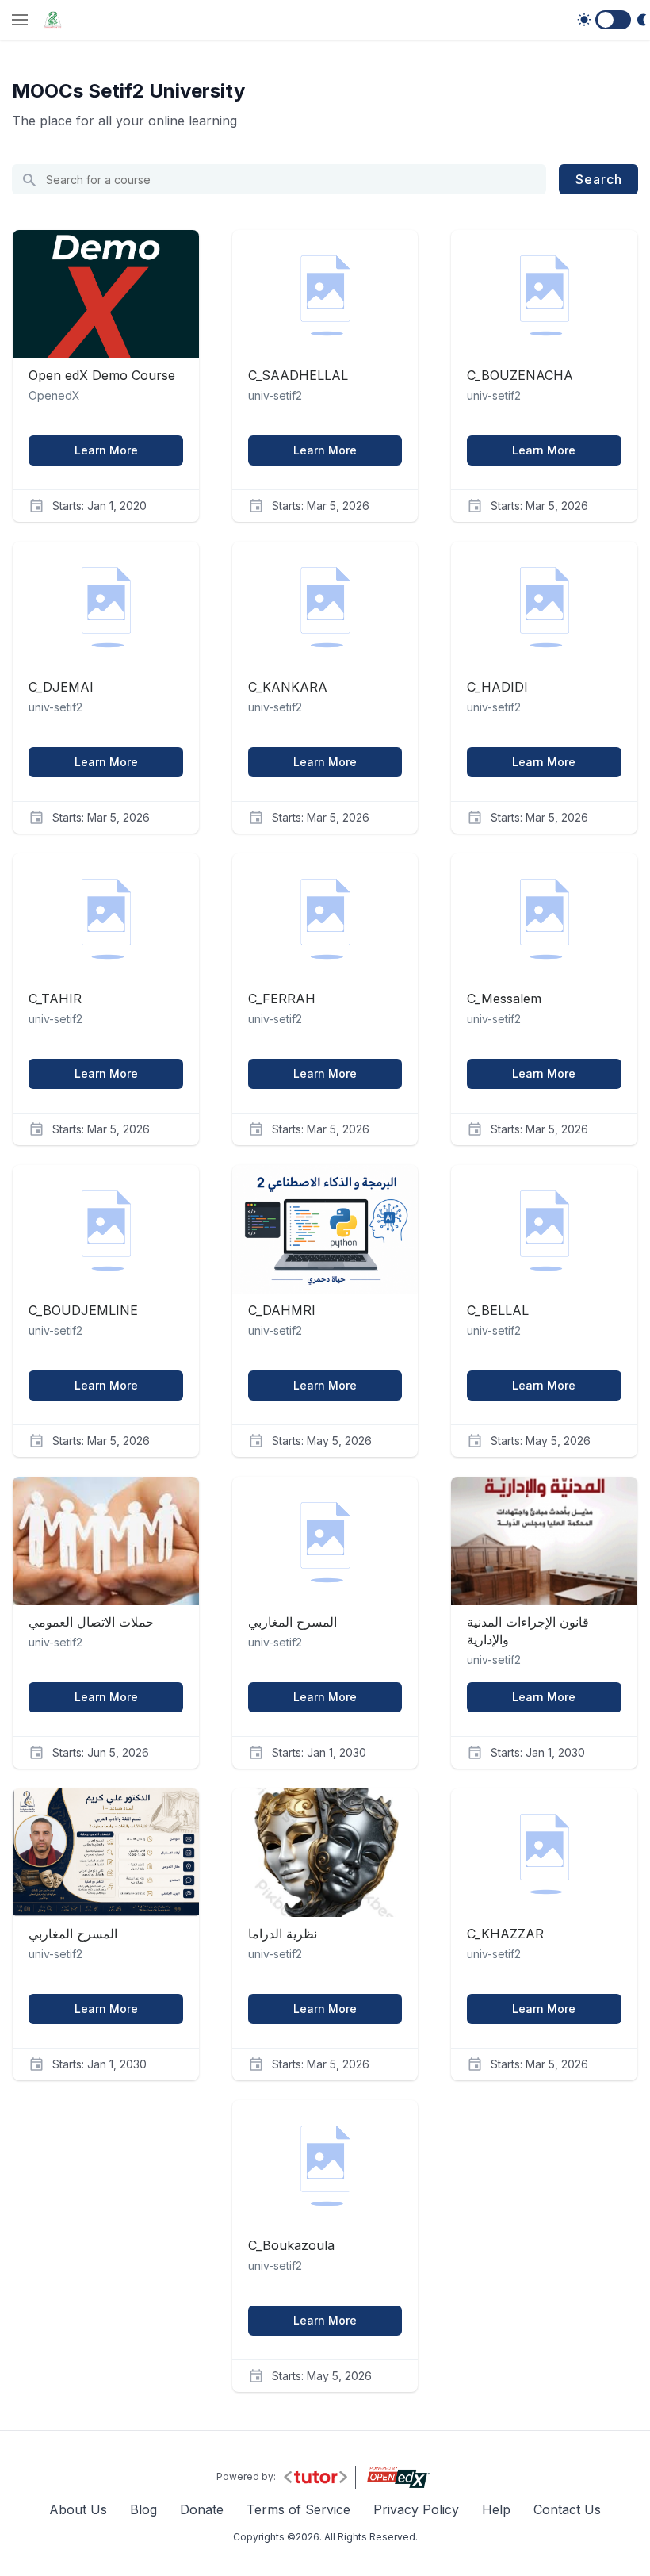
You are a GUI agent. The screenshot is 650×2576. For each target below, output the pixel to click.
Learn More (106, 450)
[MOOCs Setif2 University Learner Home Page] (53, 20)
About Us (78, 2509)
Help (496, 2509)
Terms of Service (298, 2509)
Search (599, 179)
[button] (20, 21)
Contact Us (567, 2509)
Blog (143, 2509)
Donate (202, 2509)
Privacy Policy (416, 2509)
